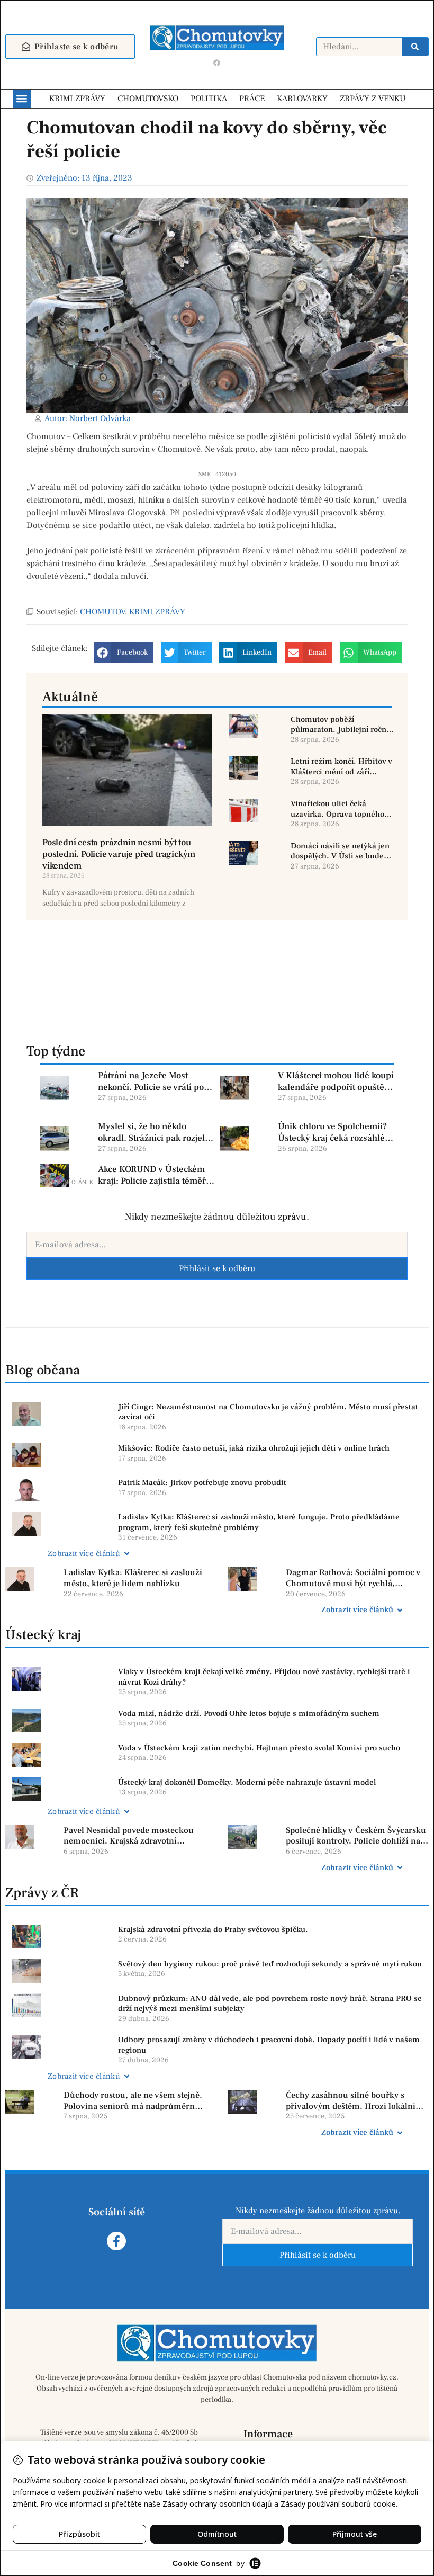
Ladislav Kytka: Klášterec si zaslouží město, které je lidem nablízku (133, 1578)
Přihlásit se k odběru (217, 1268)
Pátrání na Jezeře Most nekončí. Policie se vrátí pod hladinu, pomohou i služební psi (156, 1081)
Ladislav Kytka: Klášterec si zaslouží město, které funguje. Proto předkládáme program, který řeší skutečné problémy (259, 1522)
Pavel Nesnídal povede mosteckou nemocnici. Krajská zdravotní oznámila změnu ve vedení (129, 1836)
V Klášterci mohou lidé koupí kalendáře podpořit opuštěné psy (336, 1081)
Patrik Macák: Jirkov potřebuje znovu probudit (202, 1483)
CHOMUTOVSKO (148, 99)
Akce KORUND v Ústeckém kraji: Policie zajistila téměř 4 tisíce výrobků (155, 1175)
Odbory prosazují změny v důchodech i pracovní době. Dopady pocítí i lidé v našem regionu (269, 2045)
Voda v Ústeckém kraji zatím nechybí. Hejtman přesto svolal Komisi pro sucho (259, 1748)
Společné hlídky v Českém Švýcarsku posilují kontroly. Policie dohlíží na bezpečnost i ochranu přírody (356, 1836)
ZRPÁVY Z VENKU (373, 99)
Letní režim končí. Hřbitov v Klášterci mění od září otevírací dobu (341, 767)
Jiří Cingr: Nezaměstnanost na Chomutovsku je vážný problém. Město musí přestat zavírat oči (268, 1412)
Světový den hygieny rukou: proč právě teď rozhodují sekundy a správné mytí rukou (270, 1964)
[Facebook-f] (116, 2241)
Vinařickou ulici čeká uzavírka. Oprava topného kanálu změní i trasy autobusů (337, 809)
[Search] (415, 47)
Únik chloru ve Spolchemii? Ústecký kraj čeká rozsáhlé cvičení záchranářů (332, 1132)
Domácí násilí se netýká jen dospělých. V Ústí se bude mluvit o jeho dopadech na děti (340, 851)
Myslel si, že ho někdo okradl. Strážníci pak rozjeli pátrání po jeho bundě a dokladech (153, 1132)
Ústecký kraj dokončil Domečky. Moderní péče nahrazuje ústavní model (247, 1782)
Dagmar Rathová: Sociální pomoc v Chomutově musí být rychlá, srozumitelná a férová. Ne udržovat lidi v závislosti (354, 1578)
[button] (22, 99)
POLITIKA (209, 99)
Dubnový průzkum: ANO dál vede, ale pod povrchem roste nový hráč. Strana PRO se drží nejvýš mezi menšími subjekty (270, 2004)
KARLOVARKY (302, 99)
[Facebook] (217, 63)
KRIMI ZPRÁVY (77, 99)
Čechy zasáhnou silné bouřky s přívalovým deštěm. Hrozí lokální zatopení (351, 2101)
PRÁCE (252, 99)
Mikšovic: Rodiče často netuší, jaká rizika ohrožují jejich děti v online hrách (254, 1448)
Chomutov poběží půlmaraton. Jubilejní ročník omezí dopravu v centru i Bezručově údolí (342, 725)
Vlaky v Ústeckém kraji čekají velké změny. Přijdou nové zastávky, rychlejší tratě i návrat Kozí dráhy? (264, 1677)
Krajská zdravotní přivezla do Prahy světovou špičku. (213, 1930)
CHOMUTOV (102, 612)
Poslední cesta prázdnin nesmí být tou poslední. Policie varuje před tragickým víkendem (119, 854)
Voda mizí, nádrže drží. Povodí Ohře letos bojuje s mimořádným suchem (249, 1714)
